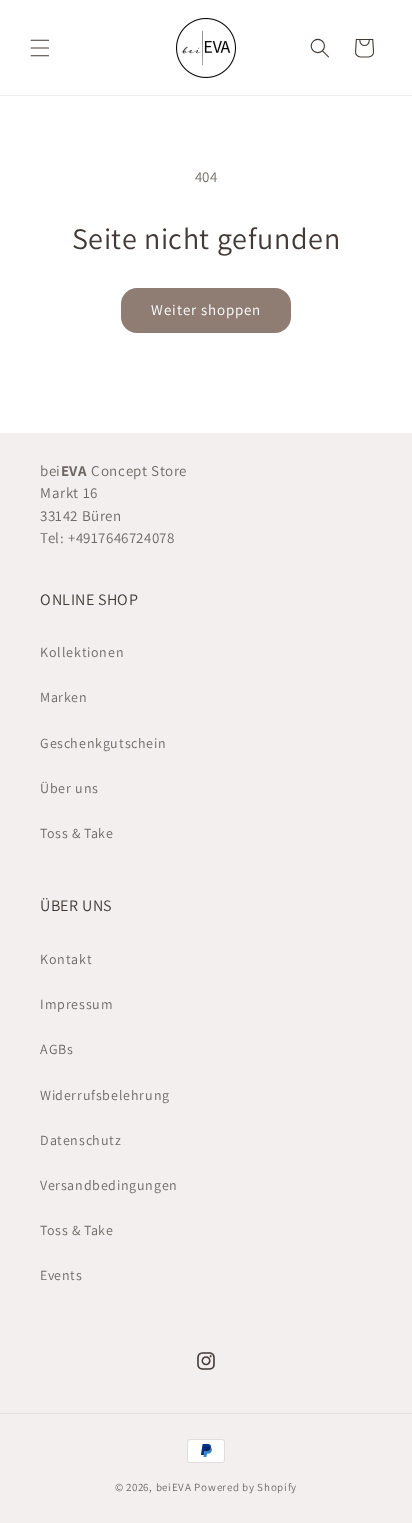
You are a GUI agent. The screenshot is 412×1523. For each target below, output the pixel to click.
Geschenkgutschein (103, 743)
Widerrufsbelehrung (105, 1095)
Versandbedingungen (109, 1185)
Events (61, 1275)
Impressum (76, 1004)
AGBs (56, 1049)
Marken (64, 697)
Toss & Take (77, 833)
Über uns (69, 788)
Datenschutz (81, 1140)
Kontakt (66, 959)
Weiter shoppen (206, 309)
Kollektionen (82, 652)
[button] (40, 48)
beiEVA (174, 1487)
